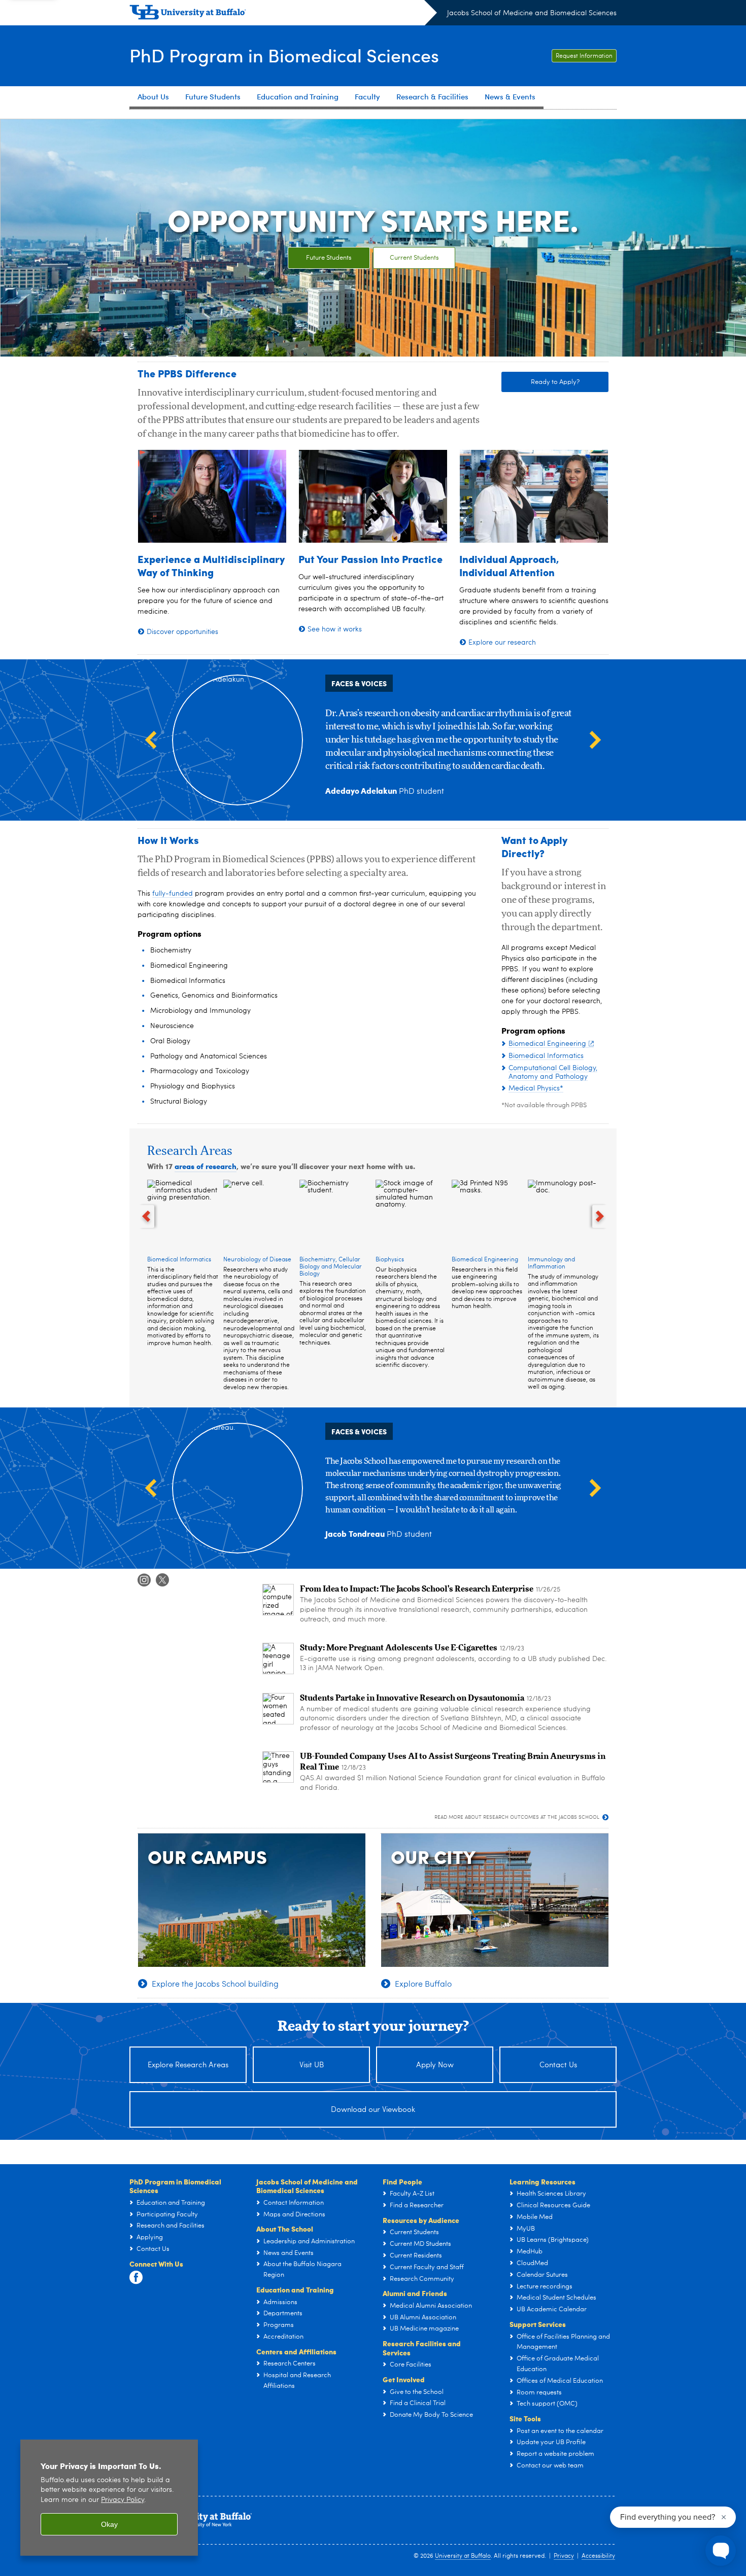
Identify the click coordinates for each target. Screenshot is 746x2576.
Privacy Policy (123, 2500)
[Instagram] (144, 1580)
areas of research (206, 1166)
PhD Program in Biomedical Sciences (284, 55)
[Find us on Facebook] (136, 2278)
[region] (109, 2498)
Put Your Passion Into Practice (370, 559)
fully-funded (173, 894)
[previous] (146, 1216)
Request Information (584, 56)
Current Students (414, 258)
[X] (162, 1580)
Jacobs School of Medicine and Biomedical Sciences (532, 13)
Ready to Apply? (555, 382)
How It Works (168, 840)
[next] (600, 1216)
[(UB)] (283, 14)
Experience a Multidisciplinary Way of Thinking (211, 565)
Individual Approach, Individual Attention (509, 565)
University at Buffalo (463, 2556)
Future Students (329, 258)
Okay (109, 2524)
